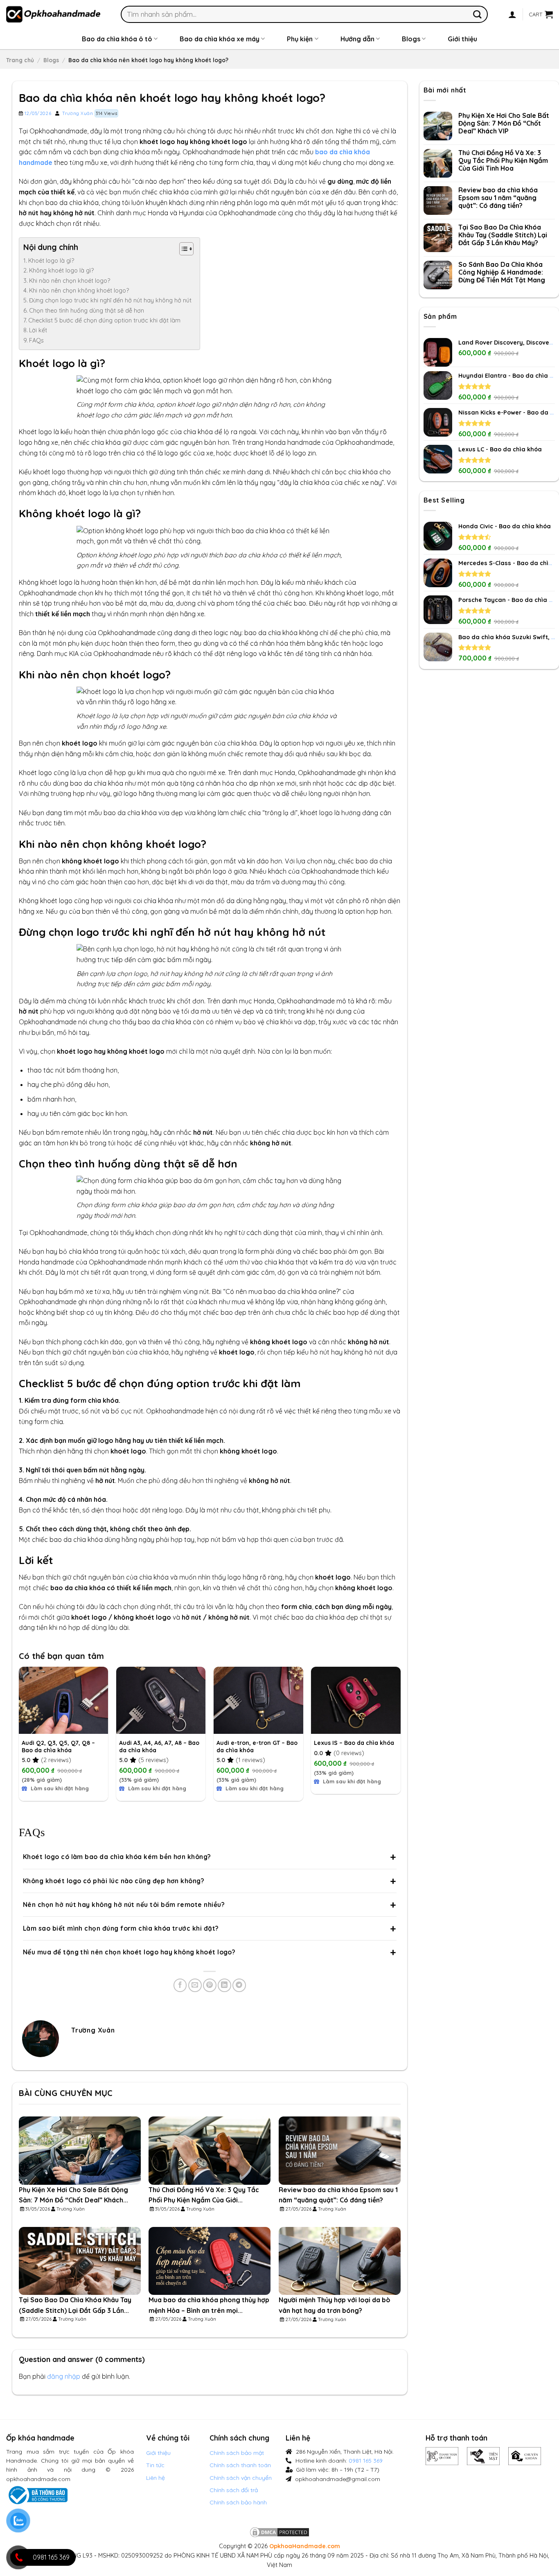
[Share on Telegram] (239, 1985)
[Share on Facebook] (180, 1985)
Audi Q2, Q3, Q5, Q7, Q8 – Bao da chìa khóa (58, 1747)
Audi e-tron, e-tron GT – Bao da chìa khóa (257, 1747)
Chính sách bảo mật (237, 2453)
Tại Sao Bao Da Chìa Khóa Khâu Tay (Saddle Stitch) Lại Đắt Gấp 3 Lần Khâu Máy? (503, 235)
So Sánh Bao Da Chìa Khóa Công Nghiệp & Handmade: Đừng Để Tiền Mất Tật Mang (502, 272)
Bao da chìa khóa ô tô (117, 39)
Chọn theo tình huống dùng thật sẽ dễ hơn (87, 311)
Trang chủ (20, 60)
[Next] (400, 1735)
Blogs (411, 39)
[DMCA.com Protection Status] (279, 2532)
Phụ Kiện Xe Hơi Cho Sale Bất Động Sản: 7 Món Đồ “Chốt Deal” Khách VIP (504, 123)
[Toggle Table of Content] (182, 249)
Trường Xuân (78, 113)
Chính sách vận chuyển (241, 2478)
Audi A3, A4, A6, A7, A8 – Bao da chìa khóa (159, 1747)
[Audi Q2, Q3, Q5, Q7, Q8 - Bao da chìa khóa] (64, 1700)
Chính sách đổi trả (234, 2490)
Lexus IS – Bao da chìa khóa (354, 1743)
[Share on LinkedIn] (224, 1985)
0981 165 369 (366, 2461)
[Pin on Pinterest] (210, 1985)
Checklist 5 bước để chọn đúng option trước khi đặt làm (104, 320)
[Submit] (477, 14)
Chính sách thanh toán (240, 2465)
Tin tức (155, 2465)
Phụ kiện (300, 39)
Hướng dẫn (357, 39)
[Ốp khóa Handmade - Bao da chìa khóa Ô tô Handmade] (53, 14)
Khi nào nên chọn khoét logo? (70, 281)
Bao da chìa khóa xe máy (220, 39)
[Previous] (19, 1735)
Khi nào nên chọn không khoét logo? (79, 291)
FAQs (36, 340)
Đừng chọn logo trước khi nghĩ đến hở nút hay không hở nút (110, 300)
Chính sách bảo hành (238, 2502)
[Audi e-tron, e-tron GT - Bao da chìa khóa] (258, 1700)
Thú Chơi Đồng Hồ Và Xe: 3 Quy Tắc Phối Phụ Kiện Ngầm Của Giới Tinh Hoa (503, 161)
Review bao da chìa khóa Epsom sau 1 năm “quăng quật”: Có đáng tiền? (498, 198)
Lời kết (38, 330)
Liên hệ (156, 2478)
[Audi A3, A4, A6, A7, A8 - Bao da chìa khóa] (161, 1700)
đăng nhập (64, 2376)
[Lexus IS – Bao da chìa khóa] (356, 1700)
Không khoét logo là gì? (61, 270)
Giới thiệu (462, 39)
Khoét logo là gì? (51, 261)
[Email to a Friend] (195, 1985)
